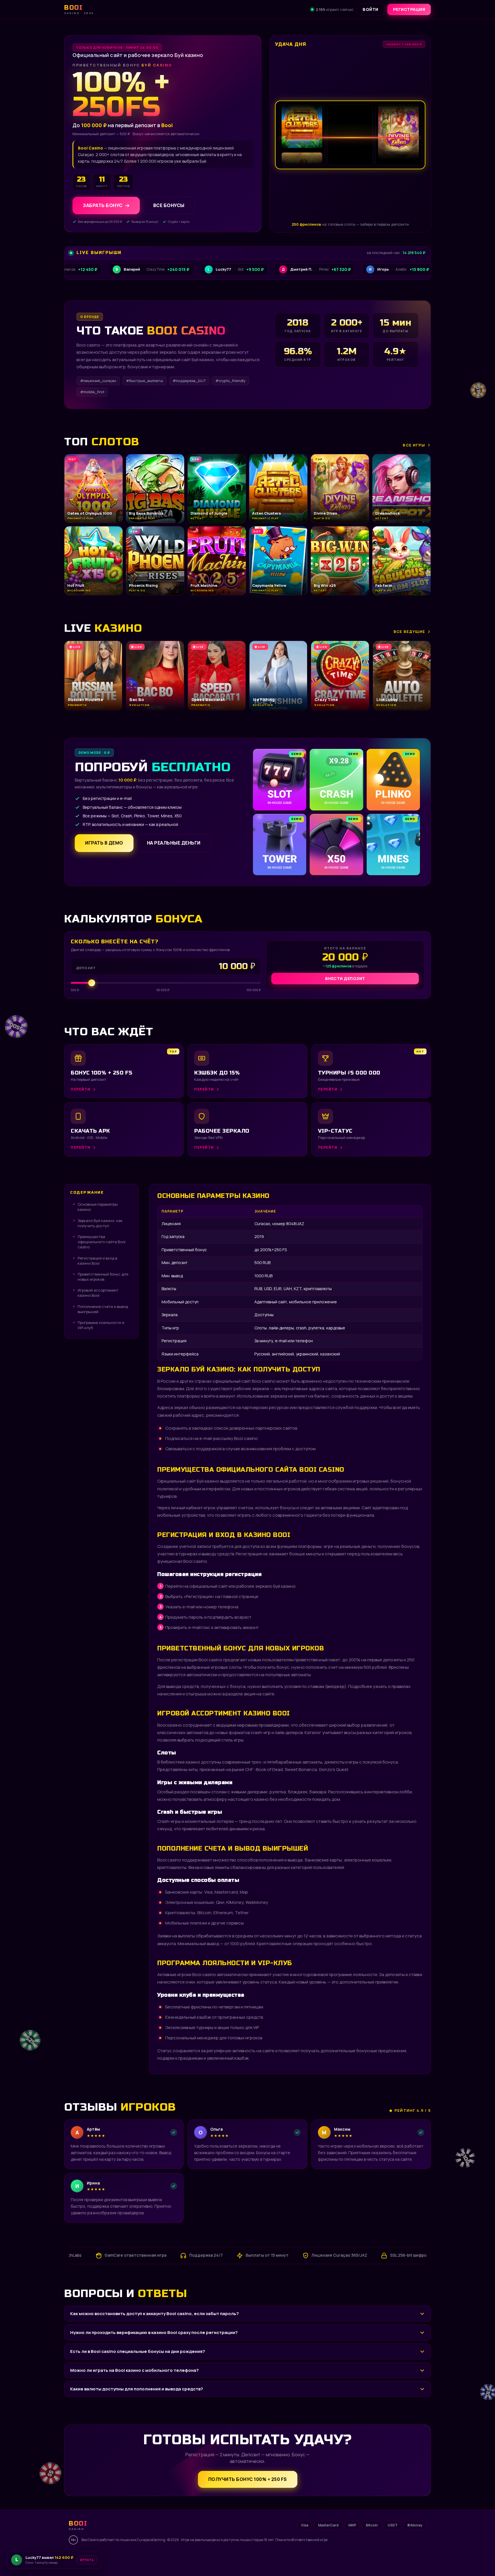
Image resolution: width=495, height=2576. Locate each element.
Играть (90, 2558)
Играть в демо (104, 843)
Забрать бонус (103, 205)
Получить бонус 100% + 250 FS (248, 2479)
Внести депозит (345, 978)
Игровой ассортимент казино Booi (98, 1293)
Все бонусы (169, 205)
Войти (371, 9)
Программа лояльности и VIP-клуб (101, 1325)
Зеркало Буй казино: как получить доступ (100, 1223)
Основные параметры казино (98, 1207)
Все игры (414, 445)
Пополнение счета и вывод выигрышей (103, 1309)
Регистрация (409, 9)
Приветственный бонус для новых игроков (103, 1277)
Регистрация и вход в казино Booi (97, 1261)
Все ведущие (409, 631)
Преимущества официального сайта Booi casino (102, 1242)
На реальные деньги (174, 843)
